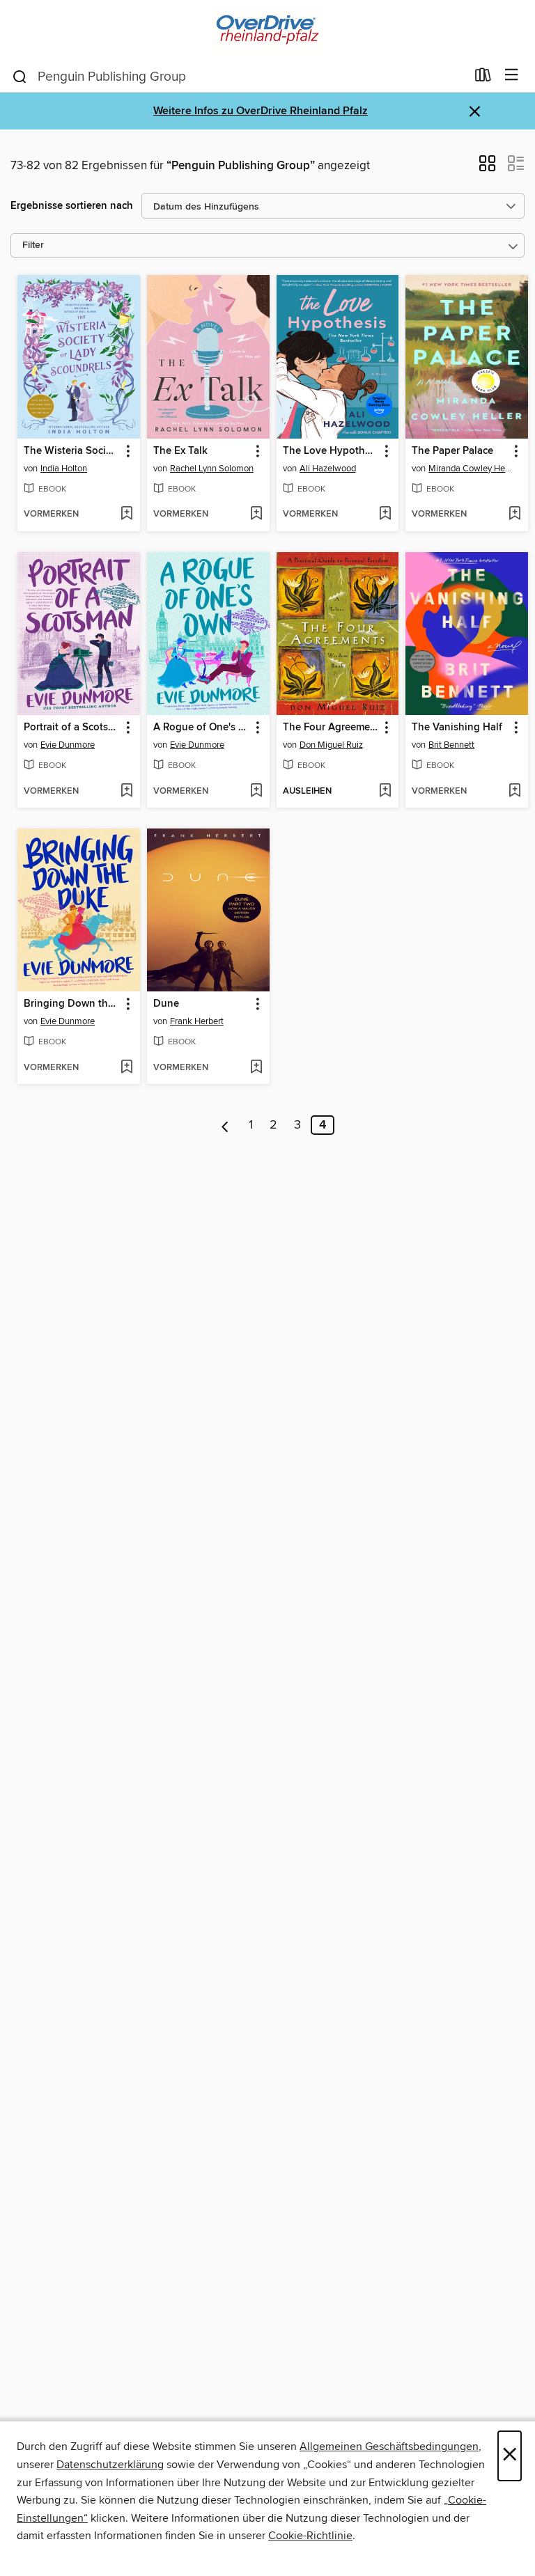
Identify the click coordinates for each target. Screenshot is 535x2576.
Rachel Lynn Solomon (212, 469)
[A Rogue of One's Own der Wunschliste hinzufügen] (256, 792)
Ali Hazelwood (328, 469)
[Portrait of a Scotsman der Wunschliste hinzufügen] (126, 792)
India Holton (64, 469)
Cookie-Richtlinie (310, 2536)
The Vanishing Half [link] (457, 728)
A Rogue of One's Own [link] (202, 728)
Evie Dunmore (68, 745)
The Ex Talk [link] (180, 451)
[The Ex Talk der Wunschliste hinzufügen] (256, 515)
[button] (487, 168)
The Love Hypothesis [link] (331, 451)
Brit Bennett (451, 745)
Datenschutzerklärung (110, 2465)
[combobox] (239, 77)
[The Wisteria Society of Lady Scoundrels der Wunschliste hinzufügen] (126, 515)
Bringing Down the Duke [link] (72, 1004)
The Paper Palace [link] (452, 451)
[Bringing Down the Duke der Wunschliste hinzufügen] (126, 1068)
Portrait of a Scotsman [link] (72, 728)
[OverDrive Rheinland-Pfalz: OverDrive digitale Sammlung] (267, 30)
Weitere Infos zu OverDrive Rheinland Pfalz (261, 111)
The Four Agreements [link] (331, 728)
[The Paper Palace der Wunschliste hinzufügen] (514, 515)
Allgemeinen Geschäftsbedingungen (389, 2447)
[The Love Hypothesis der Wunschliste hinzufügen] (385, 515)
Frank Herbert (197, 1021)
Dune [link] (166, 1004)
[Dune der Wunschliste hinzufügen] (256, 1068)
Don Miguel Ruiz (331, 745)
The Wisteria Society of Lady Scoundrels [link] (72, 451)
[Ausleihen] (483, 78)
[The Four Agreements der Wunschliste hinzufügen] (385, 792)
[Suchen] (20, 76)
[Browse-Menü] (512, 76)
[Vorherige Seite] (225, 1125)
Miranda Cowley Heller (471, 469)
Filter (33, 245)
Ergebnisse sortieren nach (72, 206)
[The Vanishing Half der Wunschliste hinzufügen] (514, 792)
